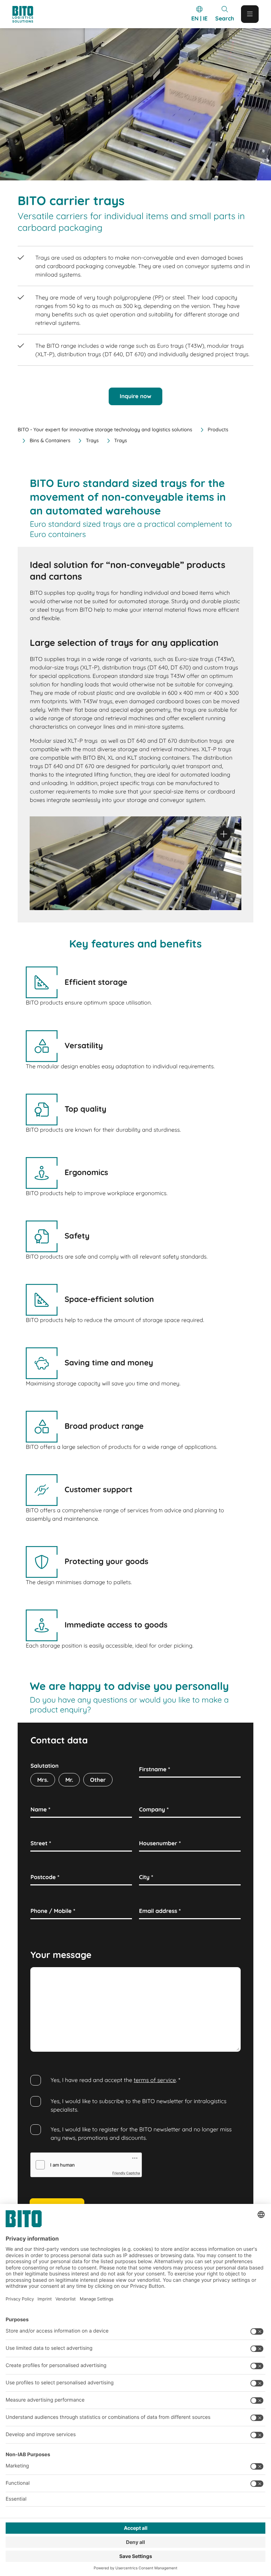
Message (44, 1975)
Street (41, 1843)
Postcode (45, 1877)
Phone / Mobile (53, 1911)
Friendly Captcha (126, 2173)
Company (154, 1809)
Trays (92, 440)
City (146, 1877)
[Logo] (29, 14)
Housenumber (160, 1843)
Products (218, 430)
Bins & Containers (50, 440)
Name (40, 1809)
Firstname (155, 1769)
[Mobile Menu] (250, 14)
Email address (160, 1911)
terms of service (155, 2080)
